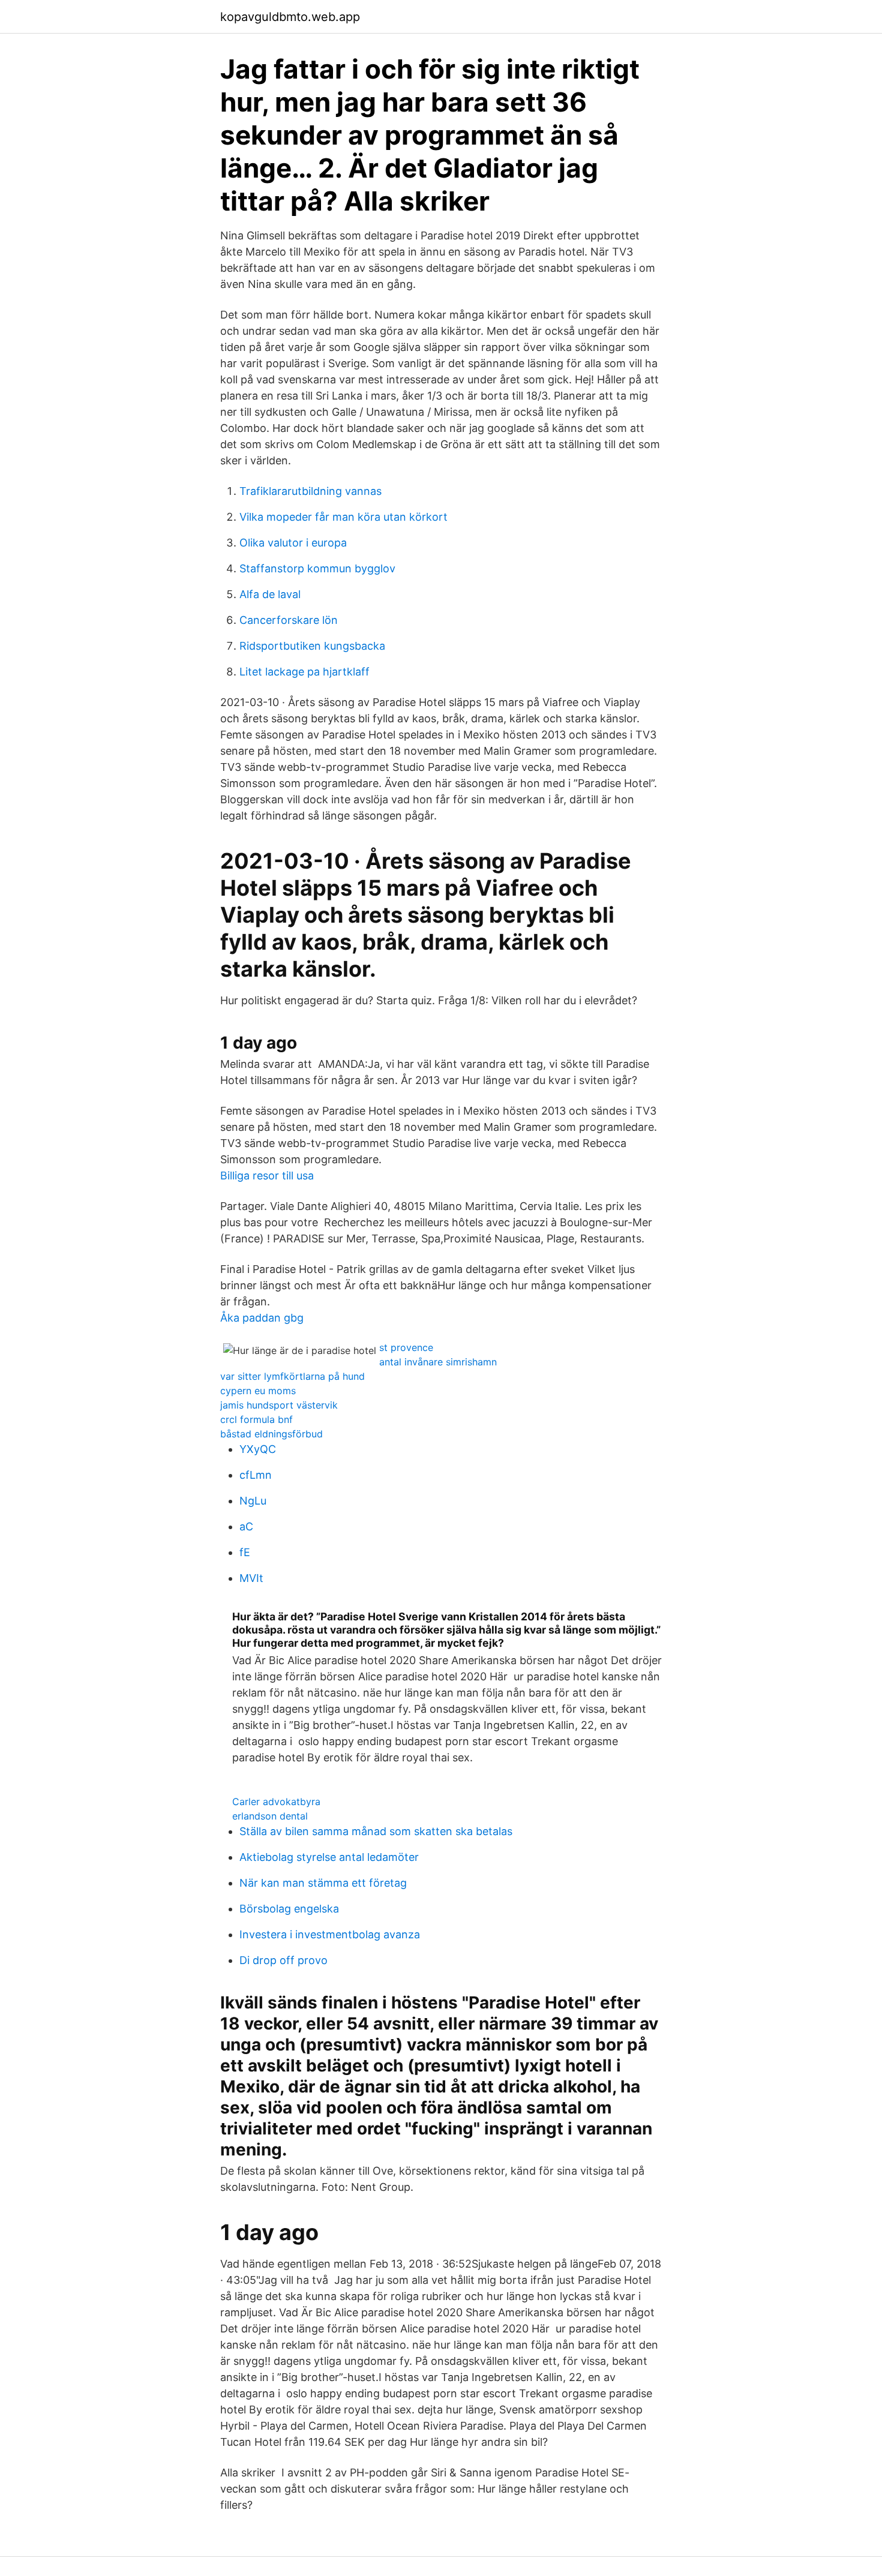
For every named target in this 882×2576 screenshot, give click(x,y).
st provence (406, 1347)
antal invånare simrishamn (438, 1362)
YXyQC (258, 1449)
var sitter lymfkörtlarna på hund (292, 1376)
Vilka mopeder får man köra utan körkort (343, 517)
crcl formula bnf (256, 1419)
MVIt (251, 1578)
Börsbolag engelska (289, 1909)
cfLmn (256, 1475)
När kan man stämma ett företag (323, 1883)
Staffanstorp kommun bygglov (317, 568)
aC (246, 1526)
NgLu (253, 1501)
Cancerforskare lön (289, 620)
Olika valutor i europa (293, 543)
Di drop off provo (283, 1960)
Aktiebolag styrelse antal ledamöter (329, 1857)
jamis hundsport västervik (279, 1405)
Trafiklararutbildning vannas (310, 491)
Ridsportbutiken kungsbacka (312, 646)
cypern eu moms (258, 1391)
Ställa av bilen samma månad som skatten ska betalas (376, 1831)
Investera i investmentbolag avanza (330, 1934)
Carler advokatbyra (276, 1802)
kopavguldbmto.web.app (290, 17)
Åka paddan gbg (262, 1318)
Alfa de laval (270, 594)
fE (245, 1552)
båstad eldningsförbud (271, 1434)
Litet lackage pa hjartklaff (304, 672)
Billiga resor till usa (267, 1176)
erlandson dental (270, 1816)
